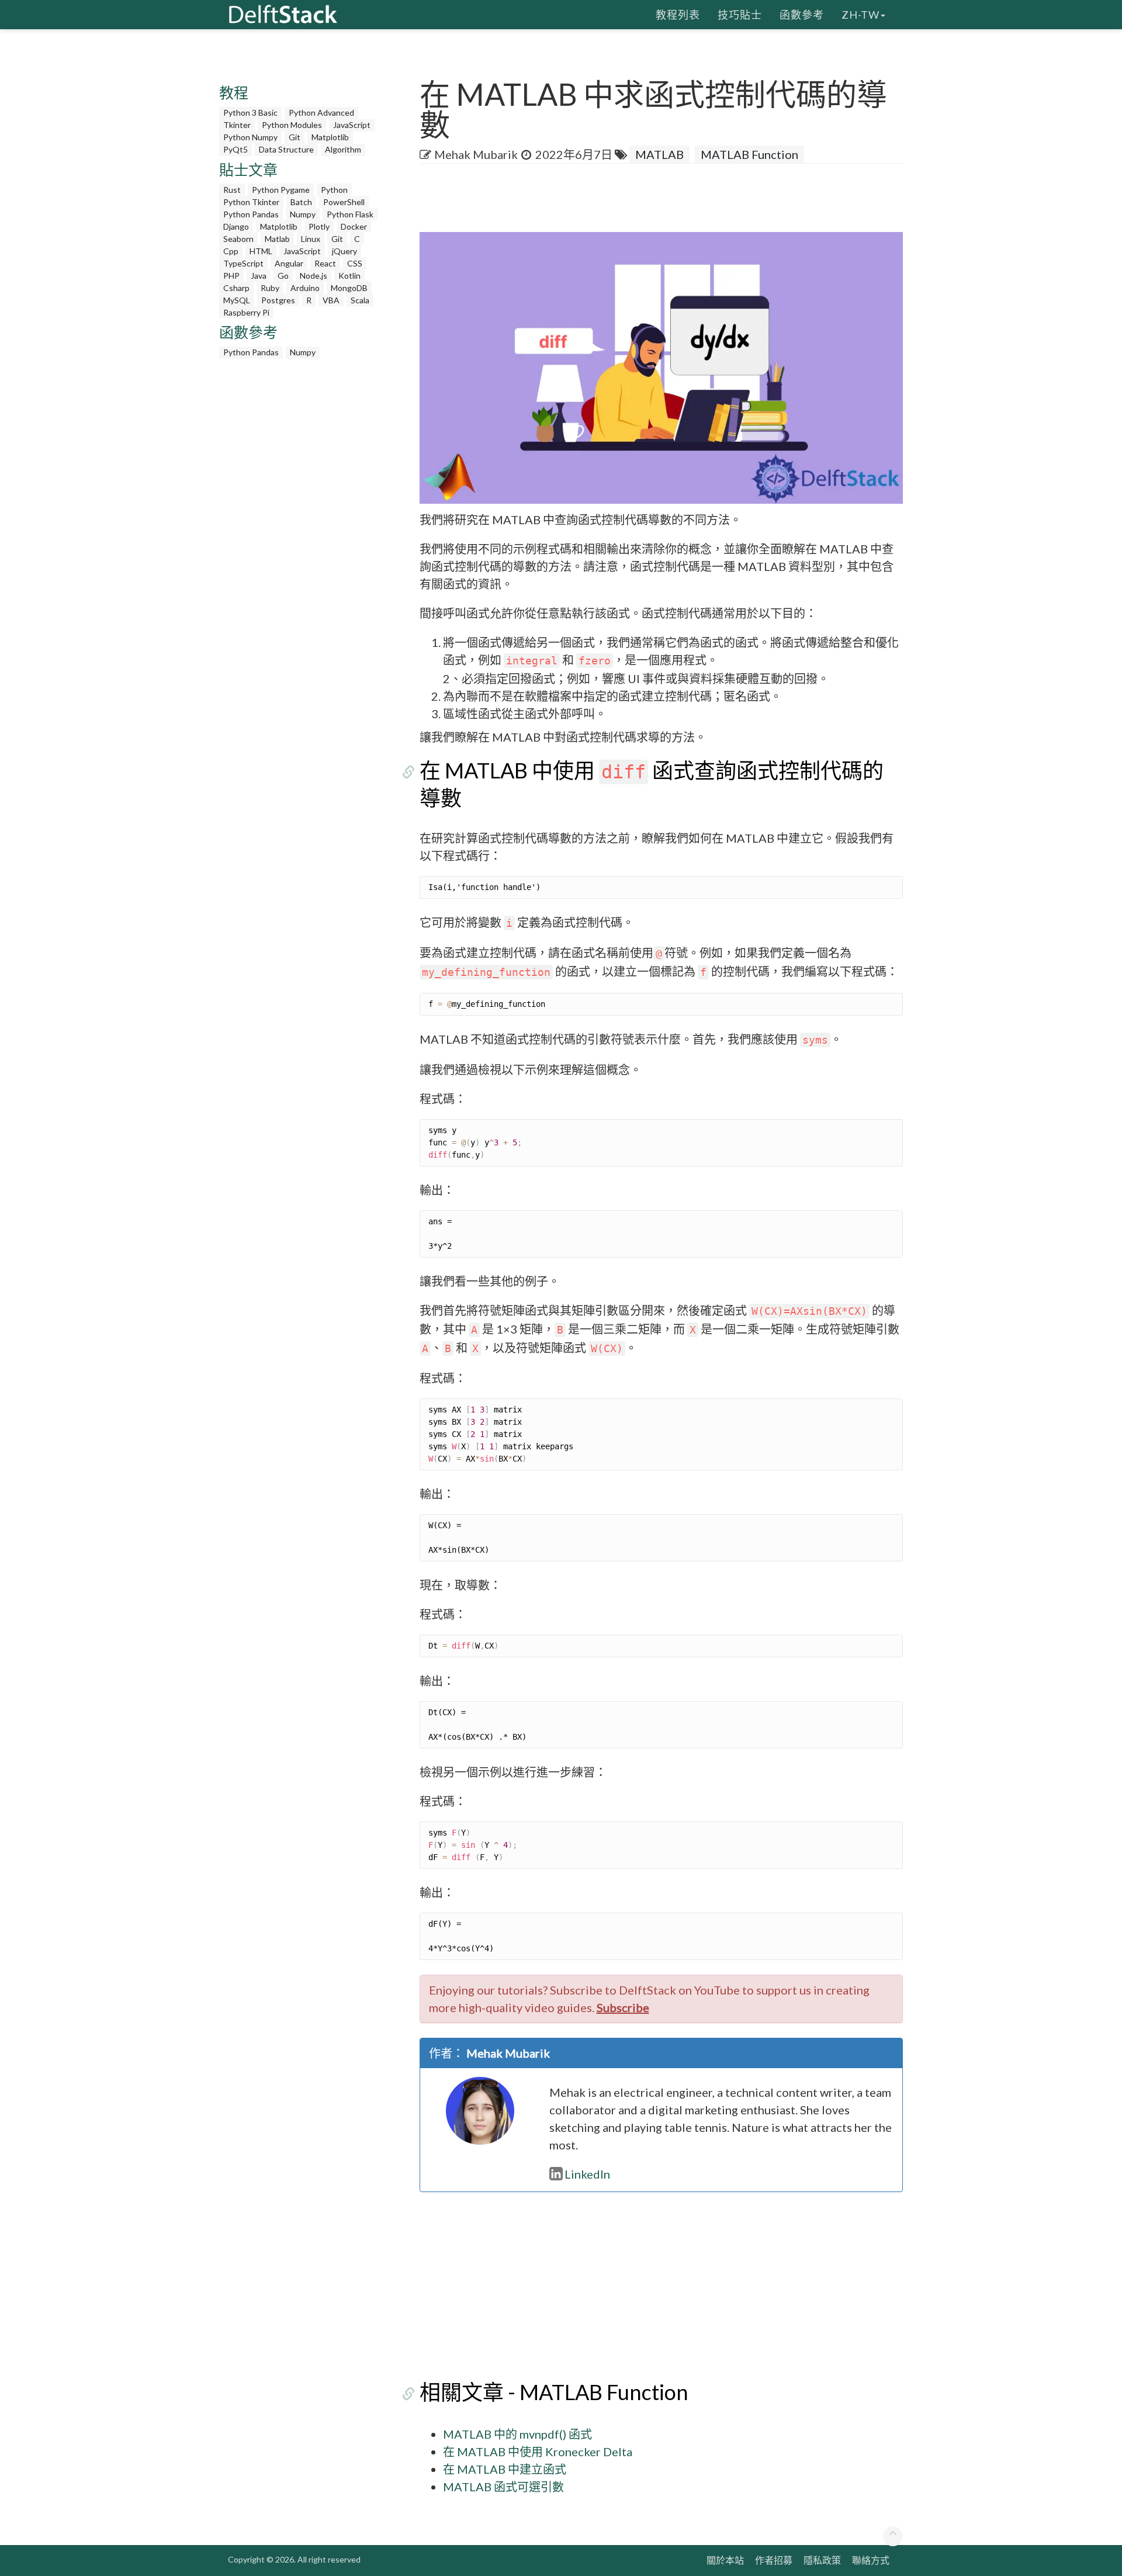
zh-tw (860, 15)
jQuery (344, 251)
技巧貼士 (740, 15)
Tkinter (237, 125)
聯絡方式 (871, 2560)
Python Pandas (251, 214)
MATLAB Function (749, 154)
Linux (311, 239)
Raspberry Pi (246, 312)
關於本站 (725, 2560)
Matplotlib (330, 137)
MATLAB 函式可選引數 (503, 2487)
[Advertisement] (47, 225)
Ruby (270, 288)
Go (283, 276)
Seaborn (238, 239)
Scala (360, 300)
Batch (301, 202)
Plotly (319, 226)
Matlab (277, 239)
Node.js (314, 276)
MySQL (237, 300)
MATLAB (659, 154)
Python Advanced (321, 112)
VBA (331, 300)
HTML (261, 251)
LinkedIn (587, 2174)
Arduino (305, 288)
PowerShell (344, 202)
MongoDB (349, 288)
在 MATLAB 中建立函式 (505, 2469)
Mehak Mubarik (476, 154)
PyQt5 (236, 149)
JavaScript (352, 125)
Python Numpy (250, 137)
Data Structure (286, 149)
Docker (354, 226)
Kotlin (349, 276)
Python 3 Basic (250, 112)
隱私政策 (822, 2560)
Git (295, 137)
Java (259, 276)
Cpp (231, 251)
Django (236, 226)
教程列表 (678, 15)
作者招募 (774, 2560)
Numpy (303, 214)
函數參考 (802, 15)
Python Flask (350, 214)
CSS (355, 263)
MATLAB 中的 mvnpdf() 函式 (517, 2434)
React (325, 263)
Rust (232, 190)
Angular (289, 263)
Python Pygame (281, 190)
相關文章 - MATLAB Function (554, 2392)
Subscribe (623, 2007)
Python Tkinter (251, 202)
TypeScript (243, 263)
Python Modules (292, 125)
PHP (231, 276)
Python (334, 190)
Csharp (236, 288)
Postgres (278, 300)
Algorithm (343, 149)
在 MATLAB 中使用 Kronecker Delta (538, 2452)
